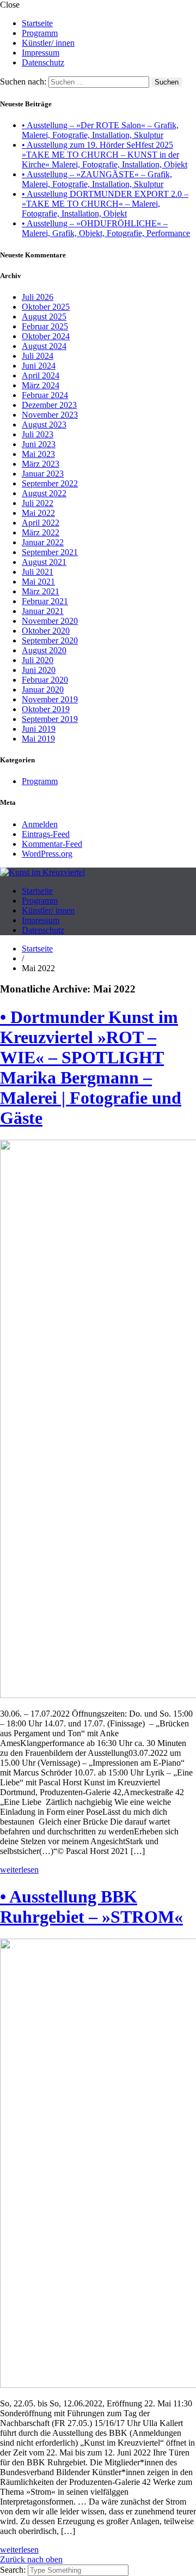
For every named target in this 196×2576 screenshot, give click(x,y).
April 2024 (41, 375)
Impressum (41, 53)
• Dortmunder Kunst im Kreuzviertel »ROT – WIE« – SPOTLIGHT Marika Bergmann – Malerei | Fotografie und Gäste (91, 1067)
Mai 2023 (38, 454)
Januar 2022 (43, 542)
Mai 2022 (38, 513)
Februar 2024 (45, 395)
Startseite (37, 23)
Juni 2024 (39, 366)
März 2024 (41, 385)
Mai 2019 (38, 739)
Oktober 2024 (46, 336)
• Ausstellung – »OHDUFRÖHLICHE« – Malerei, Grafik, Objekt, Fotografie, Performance (106, 228)
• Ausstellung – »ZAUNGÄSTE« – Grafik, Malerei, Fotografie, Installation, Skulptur (97, 179)
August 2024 (44, 346)
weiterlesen (19, 1870)
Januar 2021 (43, 611)
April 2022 (41, 523)
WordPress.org (47, 854)
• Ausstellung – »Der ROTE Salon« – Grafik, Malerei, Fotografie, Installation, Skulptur (100, 130)
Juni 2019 (39, 729)
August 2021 (44, 562)
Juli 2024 (38, 356)
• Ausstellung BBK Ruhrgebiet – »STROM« (91, 1907)
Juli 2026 (38, 297)
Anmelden (40, 824)
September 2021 (50, 552)
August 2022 (44, 493)
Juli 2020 (38, 660)
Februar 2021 (45, 601)
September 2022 (50, 483)
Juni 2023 (39, 444)
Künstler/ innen (48, 43)
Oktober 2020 (46, 631)
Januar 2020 (43, 690)
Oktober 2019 (46, 709)
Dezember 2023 (49, 405)
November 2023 (50, 415)
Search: (14, 2570)
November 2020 (50, 621)
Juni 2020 (39, 670)
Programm (40, 33)
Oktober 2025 (46, 307)
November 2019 (50, 699)
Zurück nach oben (31, 2559)
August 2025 (44, 317)
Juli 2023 (38, 434)
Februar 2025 (45, 326)
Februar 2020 (45, 680)
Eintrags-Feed (46, 834)
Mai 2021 (38, 582)
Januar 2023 (43, 474)
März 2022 (41, 532)
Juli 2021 (38, 572)
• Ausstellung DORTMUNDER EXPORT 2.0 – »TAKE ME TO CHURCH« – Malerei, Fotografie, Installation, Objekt (105, 204)
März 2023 (41, 464)
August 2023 (44, 425)
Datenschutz (43, 62)
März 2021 (41, 591)
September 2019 (50, 719)
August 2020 (44, 650)
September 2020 (50, 640)
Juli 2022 (38, 503)
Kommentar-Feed (52, 844)
